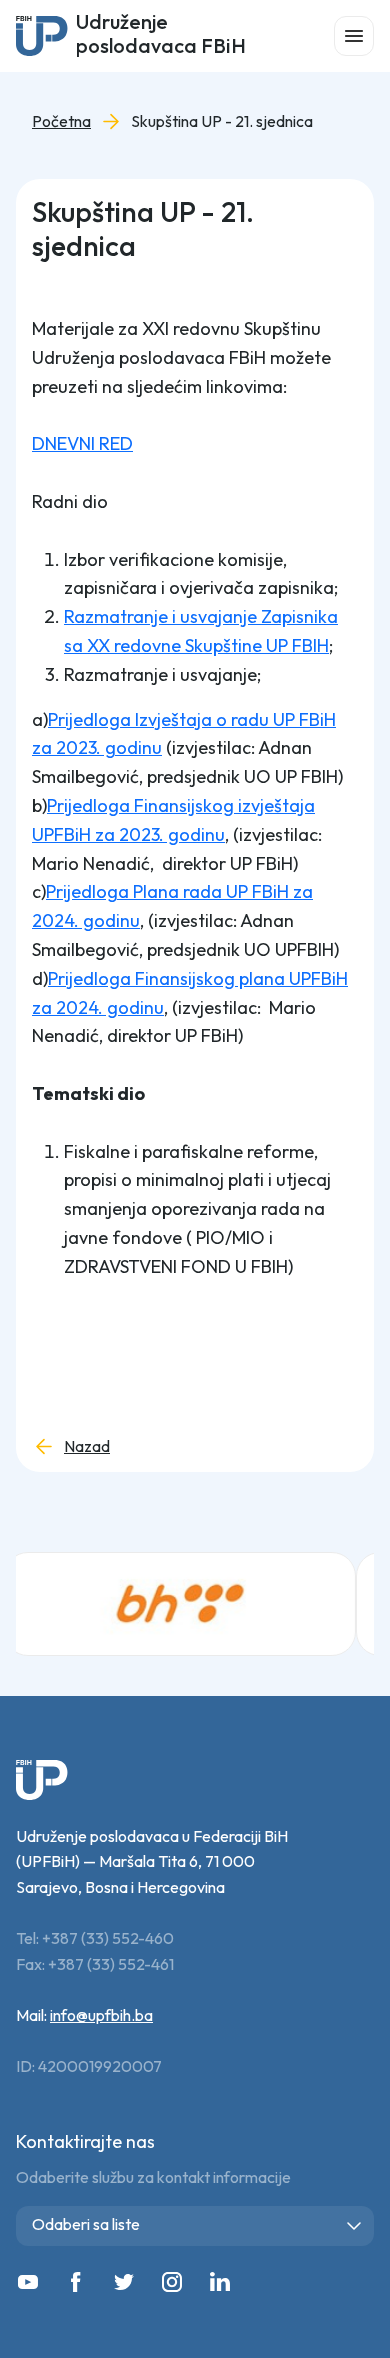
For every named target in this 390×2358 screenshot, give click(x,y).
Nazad (87, 1446)
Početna (61, 121)
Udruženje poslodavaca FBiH (161, 36)
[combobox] (195, 2226)
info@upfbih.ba (101, 2015)
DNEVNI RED (82, 443)
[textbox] (199, 2224)
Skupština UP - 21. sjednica (222, 121)
